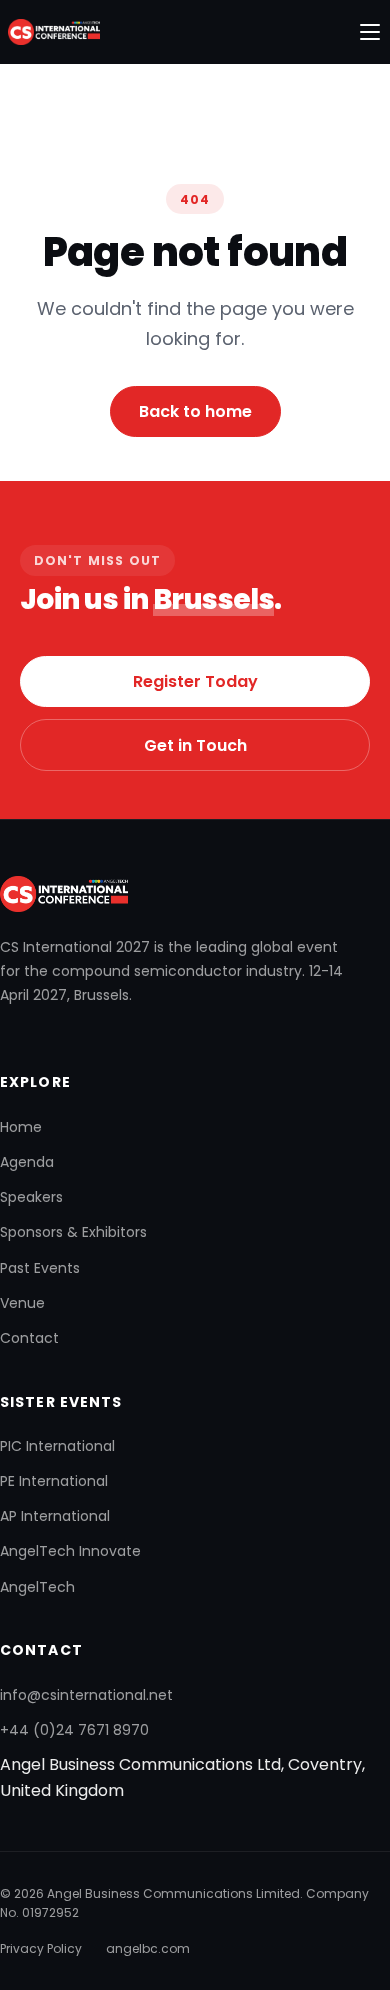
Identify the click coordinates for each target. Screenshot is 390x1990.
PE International (54, 1481)
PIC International (57, 1446)
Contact (29, 1338)
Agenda (27, 1162)
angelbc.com (148, 1948)
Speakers (31, 1197)
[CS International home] (50, 32)
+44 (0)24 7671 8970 (74, 1730)
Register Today (195, 681)
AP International (55, 1516)
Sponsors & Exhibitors (73, 1232)
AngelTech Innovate (70, 1551)
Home (21, 1127)
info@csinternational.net (86, 1695)
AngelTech (37, 1587)
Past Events (40, 1268)
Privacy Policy (41, 1948)
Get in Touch (195, 745)
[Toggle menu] (370, 32)
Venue (22, 1303)
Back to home (195, 411)
